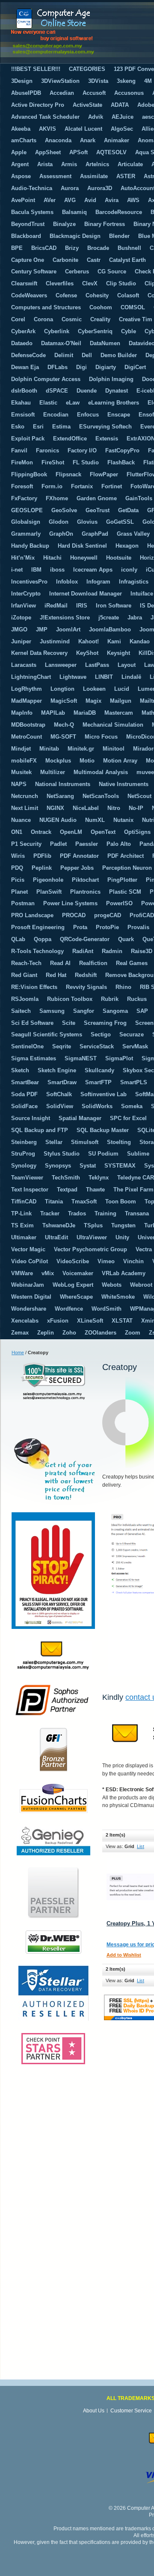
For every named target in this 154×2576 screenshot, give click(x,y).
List (141, 1846)
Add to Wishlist (124, 1955)
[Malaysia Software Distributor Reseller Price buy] (74, 31)
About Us (94, 2411)
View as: (114, 1846)
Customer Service (131, 2411)
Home (18, 1353)
